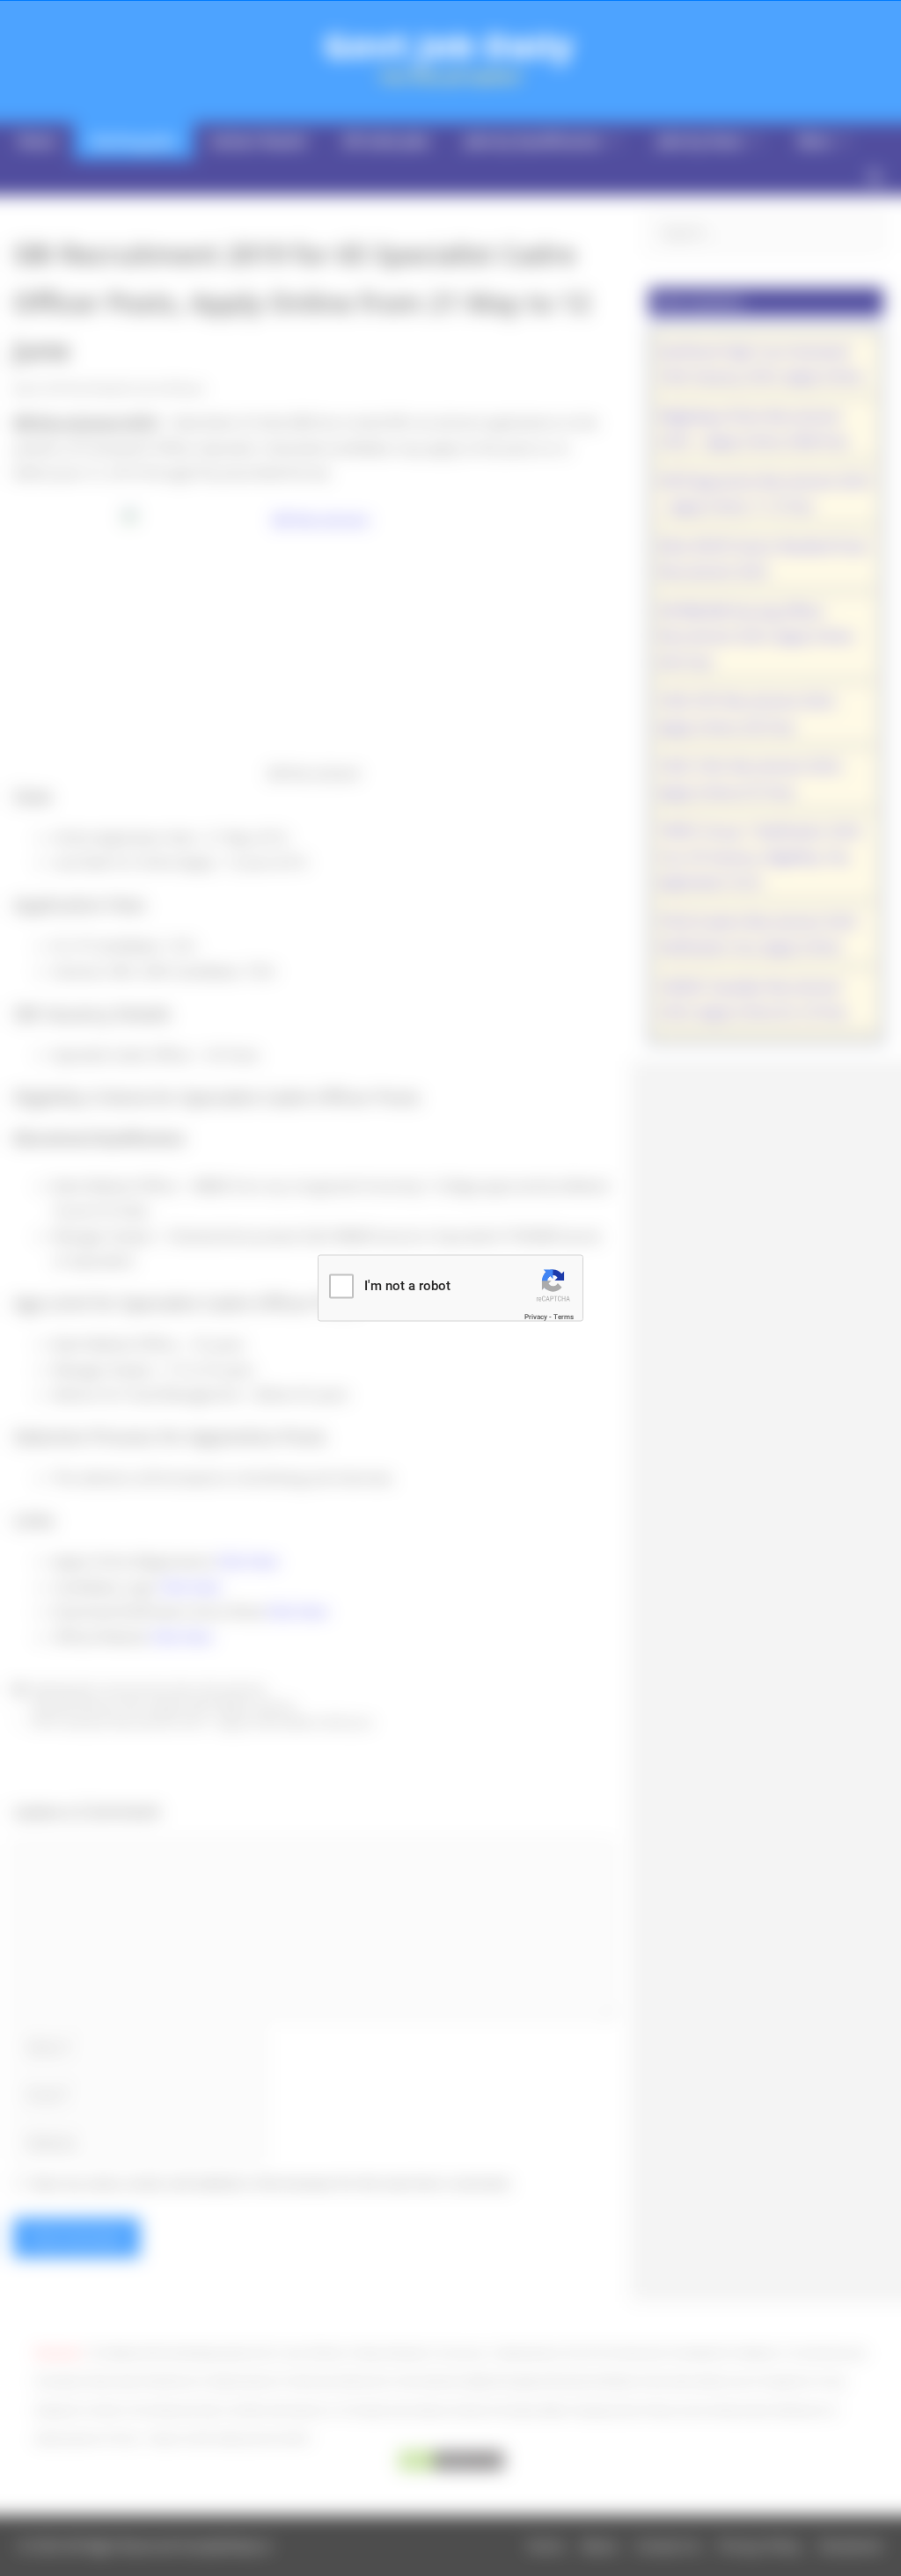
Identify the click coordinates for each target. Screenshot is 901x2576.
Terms (564, 1316)
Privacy (536, 1316)
